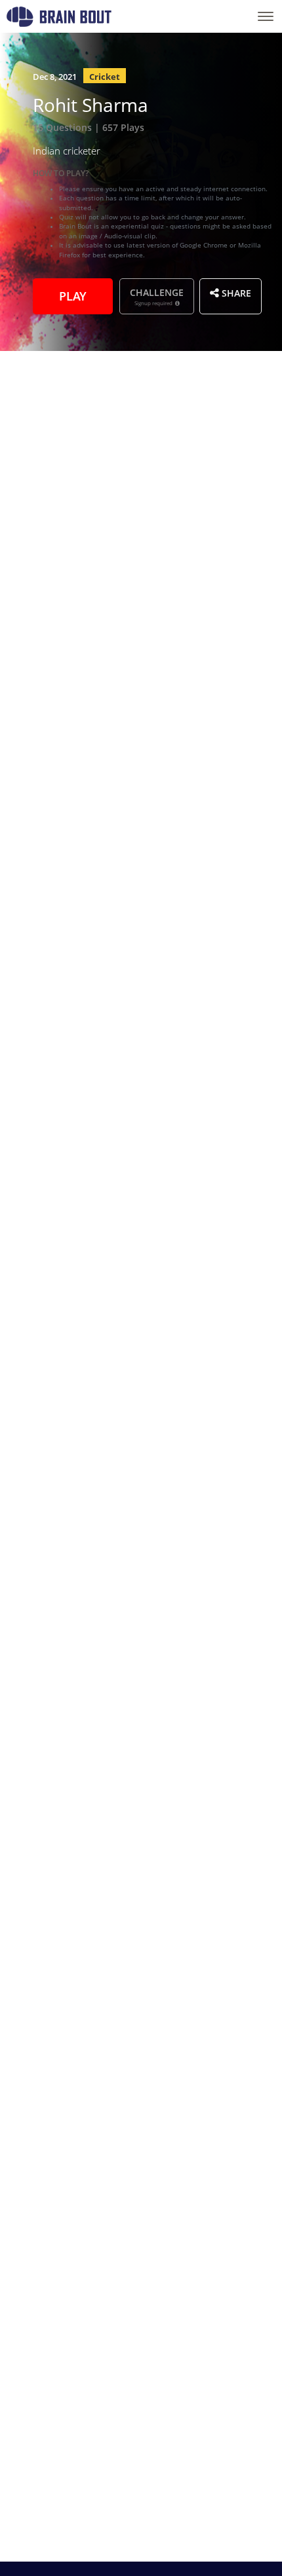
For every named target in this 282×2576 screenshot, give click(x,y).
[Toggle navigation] (266, 16)
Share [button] (235, 292)
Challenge (157, 296)
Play (73, 295)
